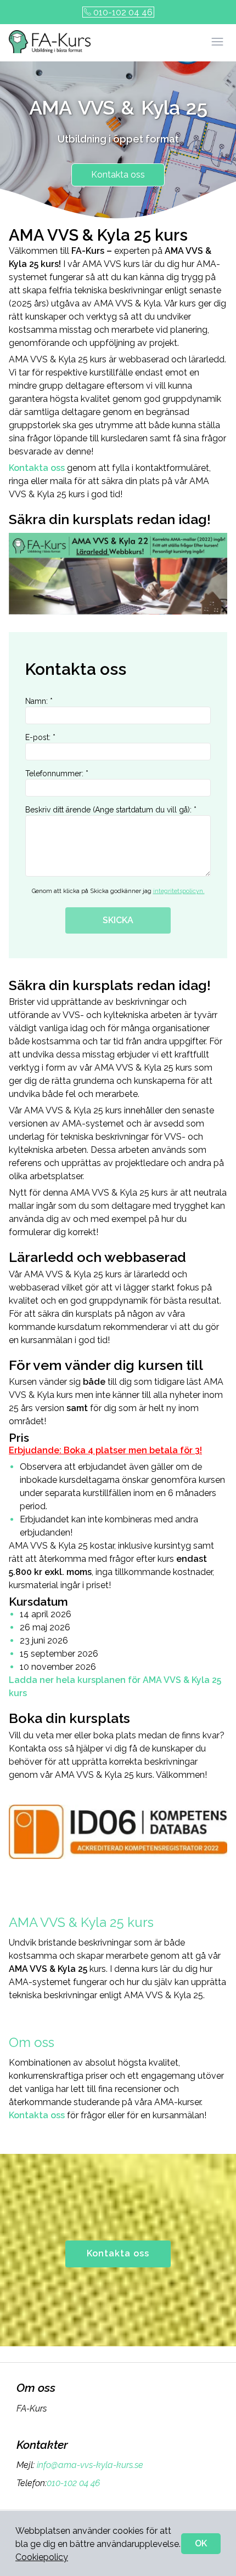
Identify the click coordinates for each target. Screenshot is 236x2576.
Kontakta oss (118, 175)
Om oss (32, 2042)
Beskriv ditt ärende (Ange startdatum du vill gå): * (111, 810)
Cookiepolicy (42, 2557)
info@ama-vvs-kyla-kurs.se (90, 2465)
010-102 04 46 (123, 12)
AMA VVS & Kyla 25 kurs (83, 1922)
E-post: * (40, 737)
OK (201, 2543)
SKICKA (118, 920)
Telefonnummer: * (57, 774)
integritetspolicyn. (179, 891)
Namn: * (39, 701)
